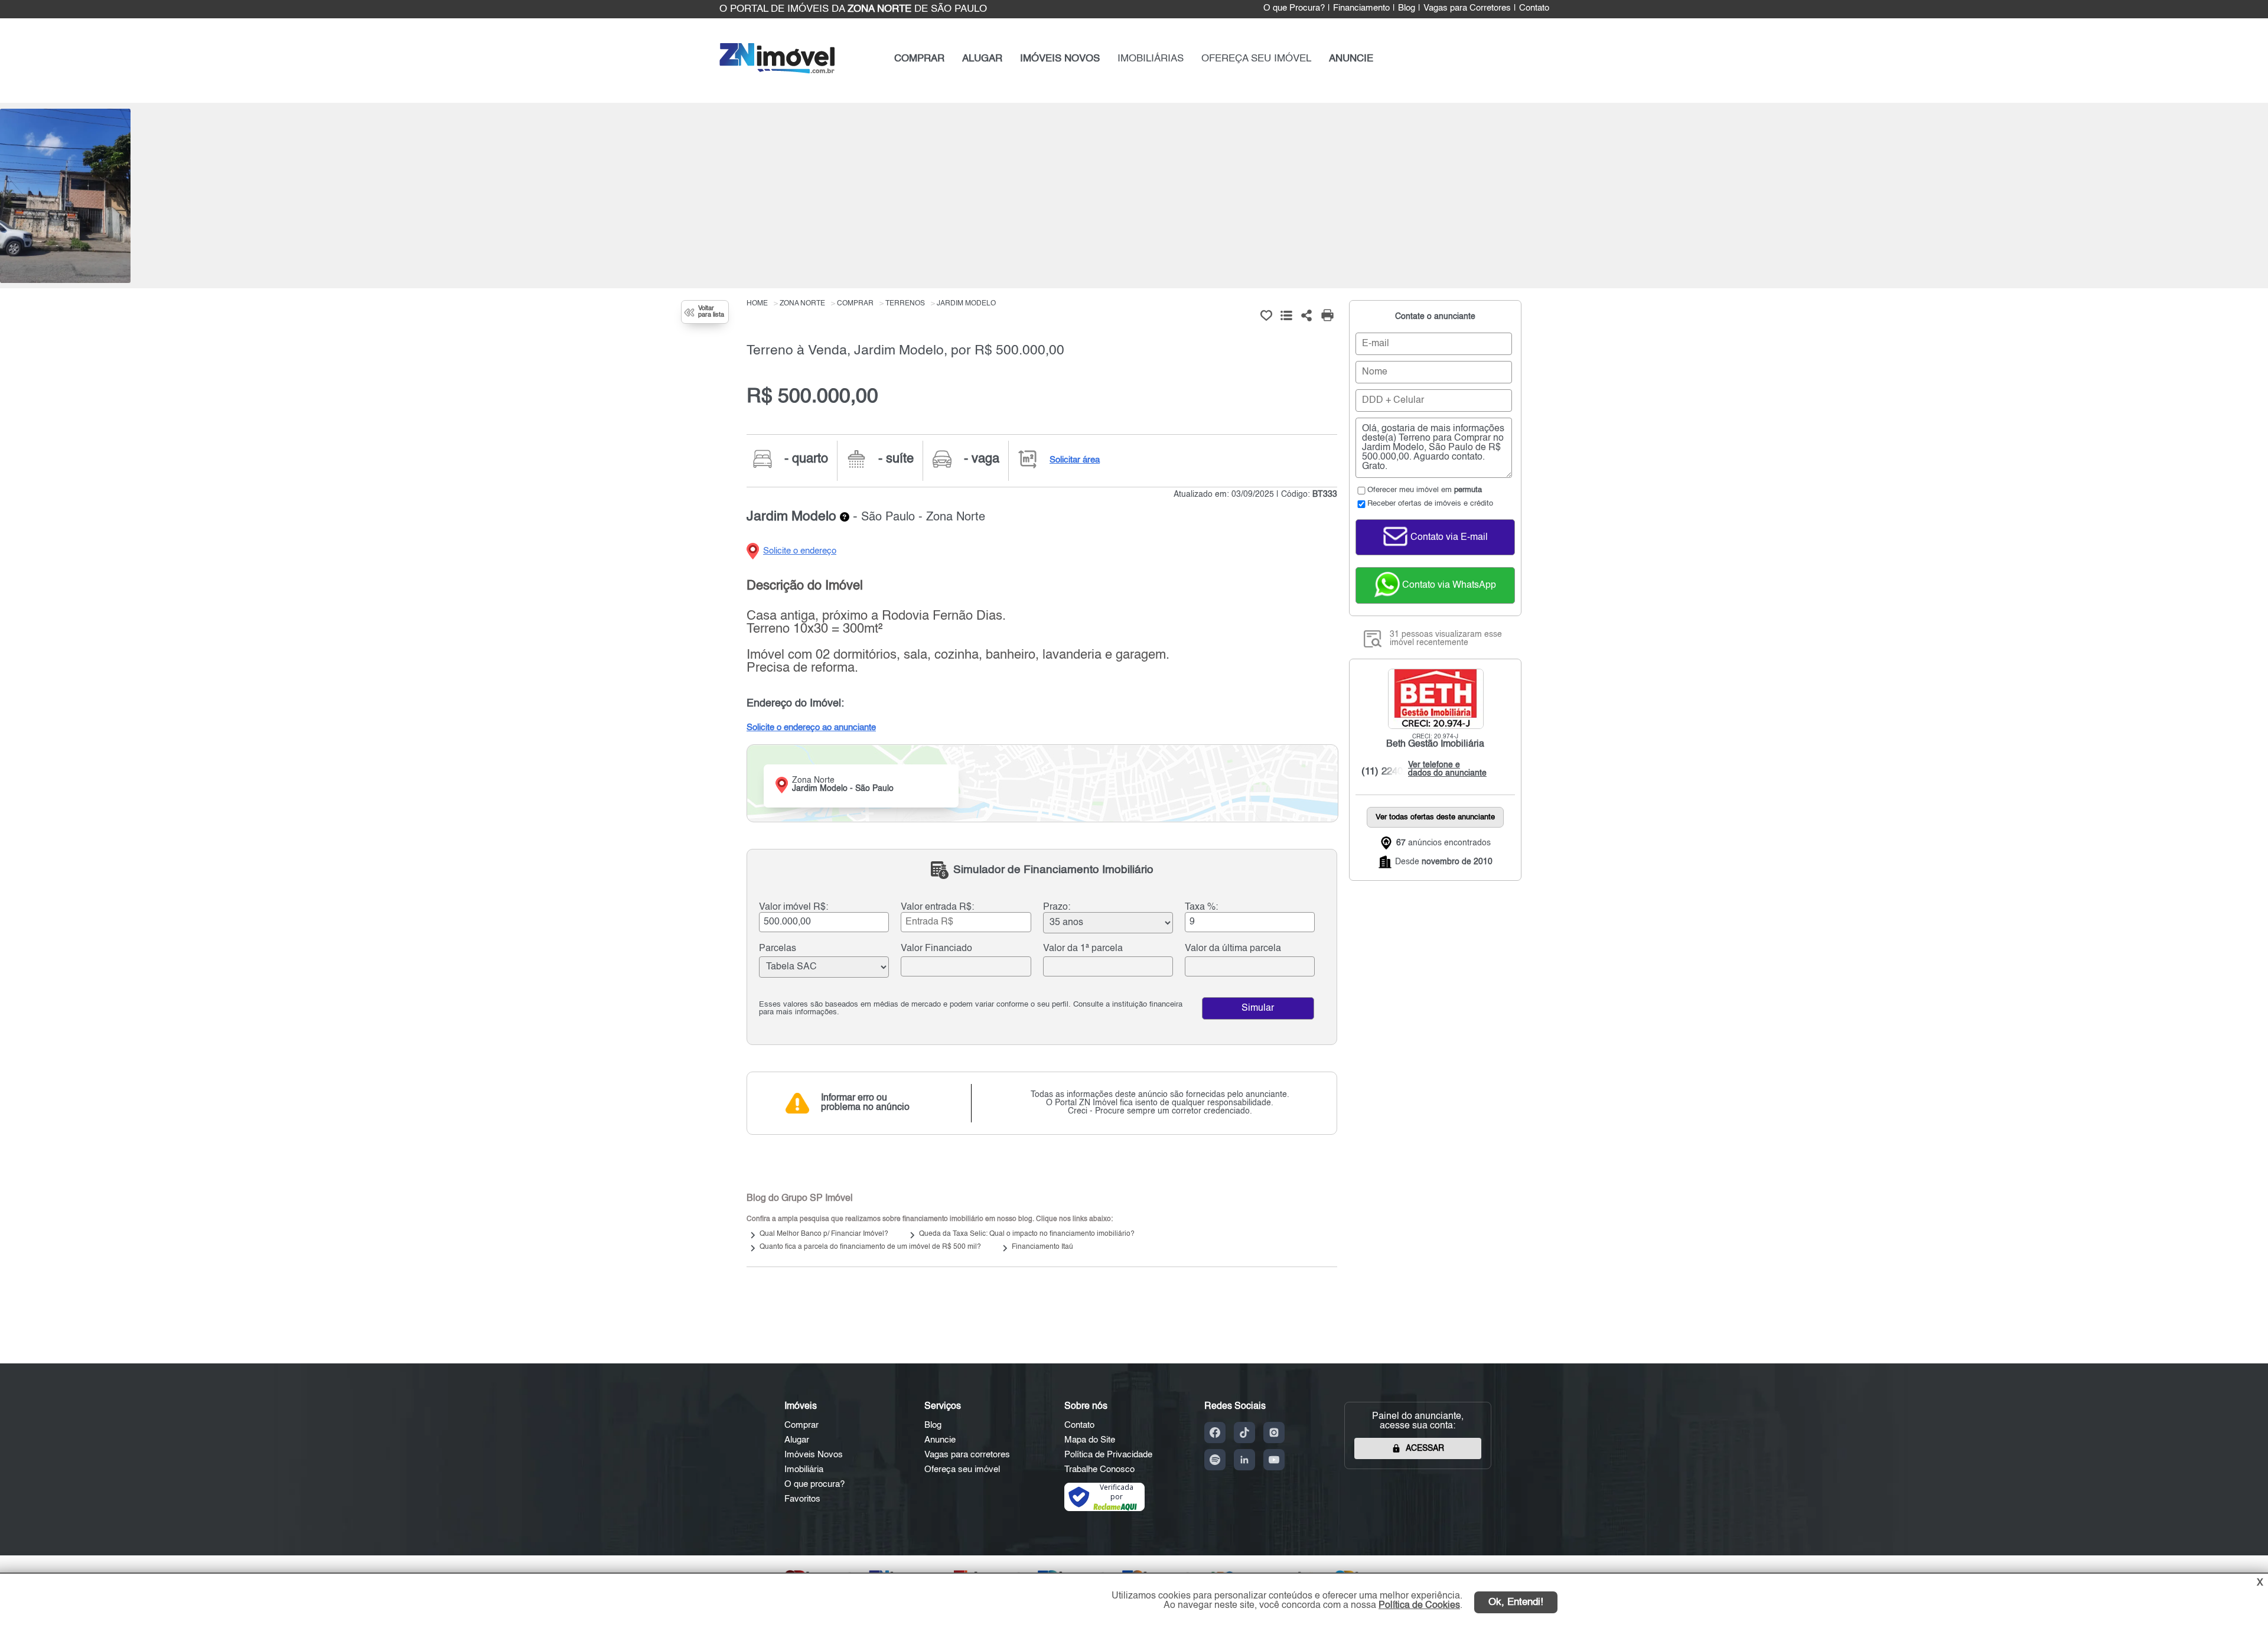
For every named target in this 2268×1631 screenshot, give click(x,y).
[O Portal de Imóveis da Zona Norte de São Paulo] (777, 71)
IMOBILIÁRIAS (1151, 59)
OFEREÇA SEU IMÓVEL (1256, 59)
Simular (1258, 1008)
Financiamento (1361, 8)
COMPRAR (919, 59)
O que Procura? (1294, 8)
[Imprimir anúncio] (1327, 315)
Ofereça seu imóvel (962, 1469)
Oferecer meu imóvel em (1425, 490)
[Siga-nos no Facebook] (1215, 1433)
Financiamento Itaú (1042, 1247)
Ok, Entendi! (1516, 1602)
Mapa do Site (1090, 1440)
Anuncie (940, 1440)
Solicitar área (1075, 460)
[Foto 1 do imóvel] (65, 196)
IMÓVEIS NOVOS (1060, 59)
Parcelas (778, 949)
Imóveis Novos (814, 1455)
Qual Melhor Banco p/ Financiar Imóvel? (824, 1234)
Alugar (797, 1440)
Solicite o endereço (800, 551)
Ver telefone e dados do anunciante (1444, 769)
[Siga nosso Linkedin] (1244, 1460)
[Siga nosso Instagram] (1274, 1433)
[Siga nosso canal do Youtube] (1274, 1460)
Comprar (801, 1425)
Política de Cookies (1419, 1606)
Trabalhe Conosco (1099, 1469)
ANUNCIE (1351, 59)
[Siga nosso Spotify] (1215, 1460)
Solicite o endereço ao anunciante (811, 727)
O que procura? (814, 1484)
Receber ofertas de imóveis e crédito (1430, 504)
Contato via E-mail (1448, 538)
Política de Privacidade (1108, 1455)
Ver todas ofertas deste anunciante (1435, 817)
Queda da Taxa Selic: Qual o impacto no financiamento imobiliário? (1027, 1234)
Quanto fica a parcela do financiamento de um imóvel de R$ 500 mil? (870, 1247)
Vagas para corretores (967, 1455)
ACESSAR (1425, 1448)
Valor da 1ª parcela (1083, 949)
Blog (1407, 8)
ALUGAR (982, 59)
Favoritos (802, 1499)
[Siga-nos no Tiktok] (1244, 1433)
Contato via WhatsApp (1448, 585)
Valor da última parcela (1233, 949)
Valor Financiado (936, 949)
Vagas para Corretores (1467, 8)
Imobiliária (804, 1469)
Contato (1534, 8)
